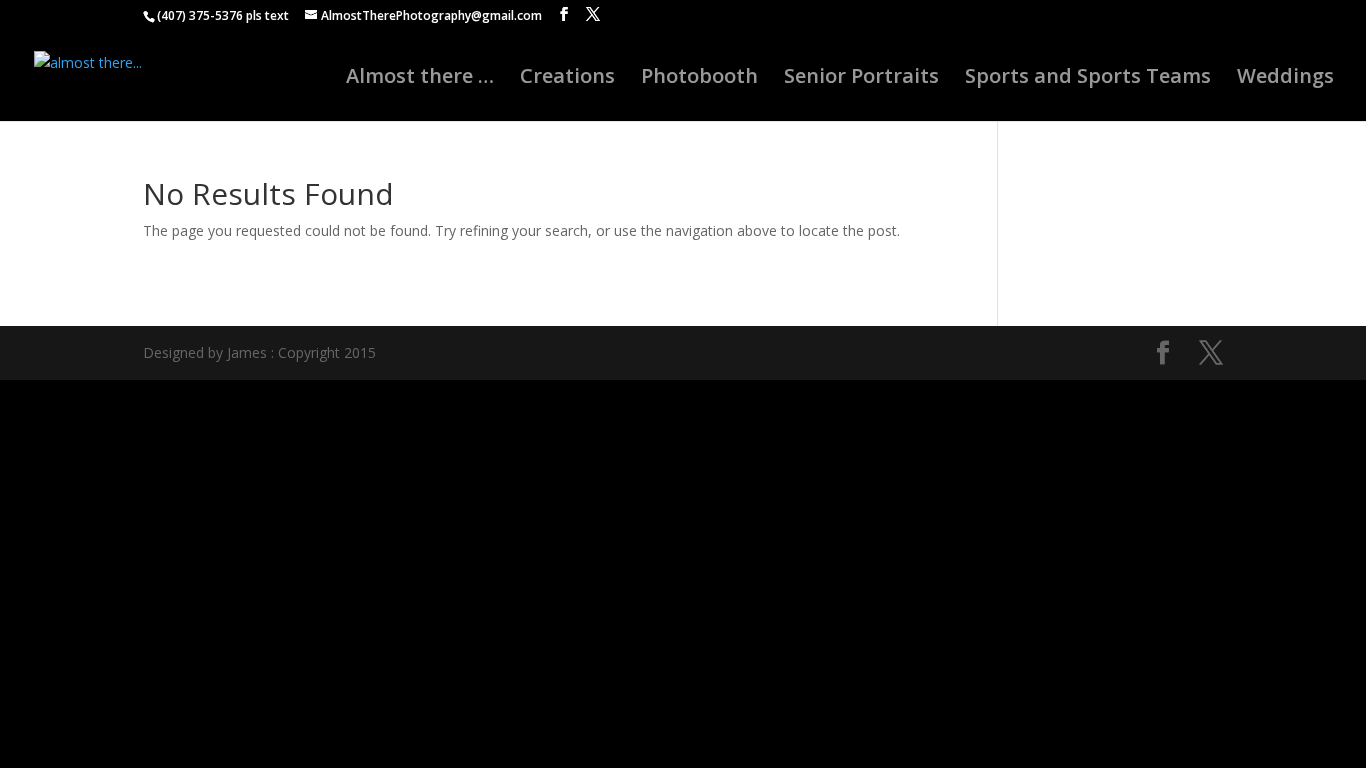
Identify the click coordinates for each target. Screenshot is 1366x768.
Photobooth (699, 79)
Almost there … (420, 79)
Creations (567, 79)
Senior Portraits (861, 79)
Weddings (1285, 79)
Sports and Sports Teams (1088, 79)
